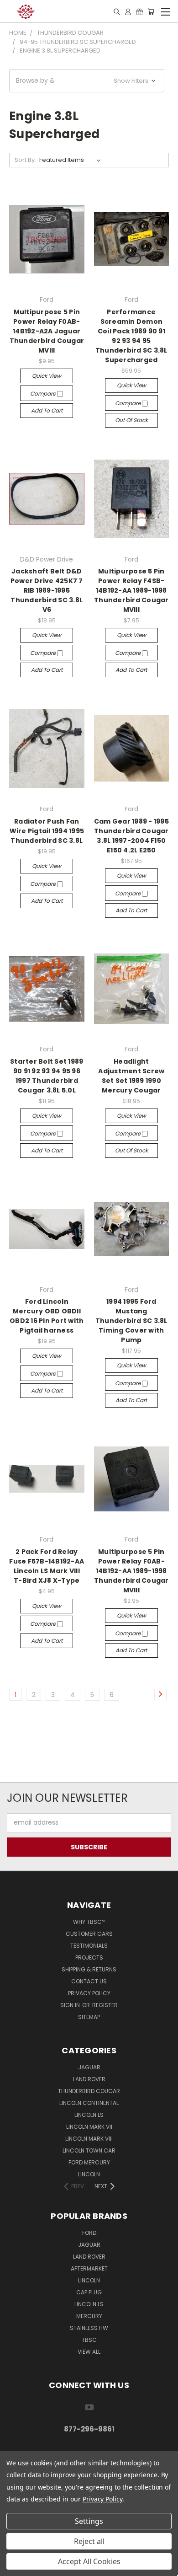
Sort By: (25, 160)
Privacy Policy (89, 1993)
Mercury (89, 2316)
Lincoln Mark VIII (89, 2139)
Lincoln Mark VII (89, 2127)
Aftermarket (89, 2268)
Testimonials (89, 1946)
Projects (89, 1957)
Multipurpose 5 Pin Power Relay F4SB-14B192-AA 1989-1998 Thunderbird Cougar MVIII (131, 590)
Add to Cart (47, 410)
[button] (87, 81)
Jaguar (89, 2067)
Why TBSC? (89, 1922)
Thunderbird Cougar (89, 2091)
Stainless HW (89, 2328)
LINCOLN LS (89, 2304)
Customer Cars (89, 1934)
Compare (44, 394)
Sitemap (89, 2017)
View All (89, 2352)
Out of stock (131, 420)
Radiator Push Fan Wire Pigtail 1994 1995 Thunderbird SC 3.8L (47, 831)
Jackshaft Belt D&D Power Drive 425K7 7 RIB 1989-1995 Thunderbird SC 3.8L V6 (47, 590)
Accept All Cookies (89, 2561)
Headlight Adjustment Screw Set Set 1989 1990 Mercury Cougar (131, 1076)
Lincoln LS (89, 2115)
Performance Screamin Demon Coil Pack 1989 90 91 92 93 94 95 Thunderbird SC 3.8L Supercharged (131, 336)
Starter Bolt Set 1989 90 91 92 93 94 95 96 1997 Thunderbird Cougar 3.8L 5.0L (47, 1076)
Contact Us (89, 1981)
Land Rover (89, 2079)
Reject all (89, 2541)
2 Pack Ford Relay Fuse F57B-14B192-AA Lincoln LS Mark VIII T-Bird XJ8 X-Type (47, 1566)
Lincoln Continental (89, 2103)
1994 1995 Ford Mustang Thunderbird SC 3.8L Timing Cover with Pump (131, 1321)
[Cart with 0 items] (151, 11)
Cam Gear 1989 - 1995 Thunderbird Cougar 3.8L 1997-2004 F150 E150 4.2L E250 (131, 836)
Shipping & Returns (89, 1969)
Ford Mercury (89, 2162)
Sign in (71, 2005)
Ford (89, 2233)
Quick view (47, 376)
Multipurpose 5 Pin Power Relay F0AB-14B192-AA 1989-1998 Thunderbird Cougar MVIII (131, 1571)
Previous (14, 2567)
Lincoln (89, 2174)
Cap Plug (89, 2292)
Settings (89, 2521)
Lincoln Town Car (89, 2150)
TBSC (89, 2340)
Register (105, 2005)
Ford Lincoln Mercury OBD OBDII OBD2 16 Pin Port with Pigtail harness (47, 1316)
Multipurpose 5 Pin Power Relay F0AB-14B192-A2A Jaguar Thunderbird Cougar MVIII (47, 331)
